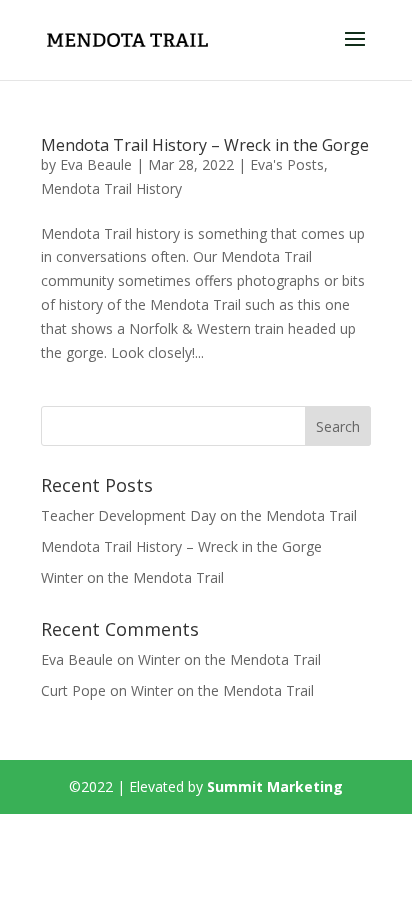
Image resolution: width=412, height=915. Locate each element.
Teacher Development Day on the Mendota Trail (199, 515)
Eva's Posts (287, 164)
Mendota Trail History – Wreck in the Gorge (205, 145)
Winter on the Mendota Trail (132, 577)
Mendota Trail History (111, 188)
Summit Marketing (275, 786)
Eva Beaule (96, 164)
